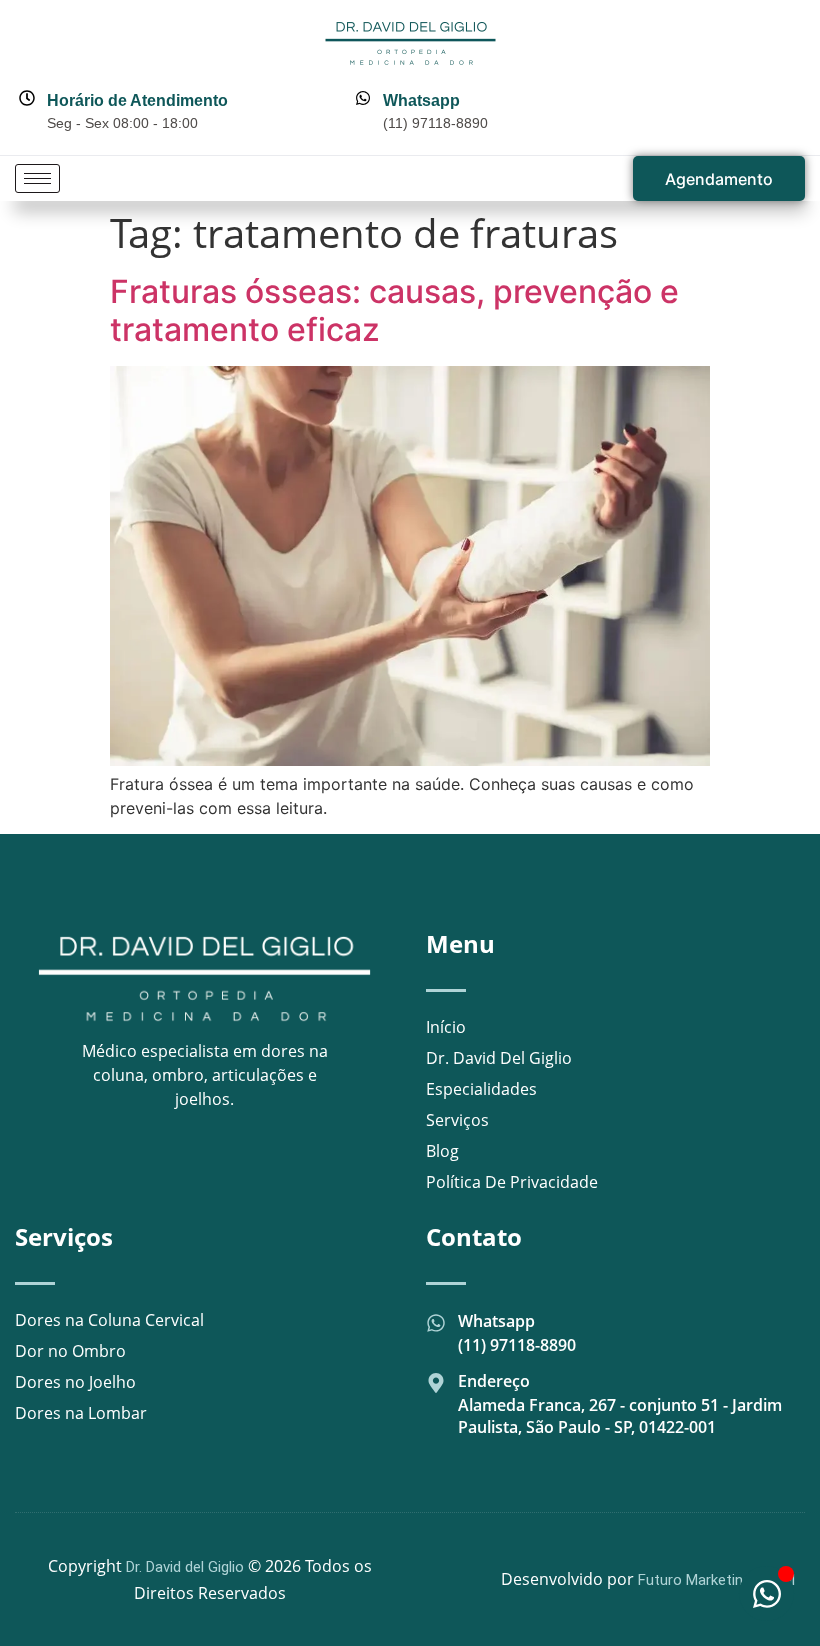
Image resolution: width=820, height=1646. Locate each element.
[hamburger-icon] (37, 178)
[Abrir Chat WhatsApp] (766, 1593)
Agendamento (719, 179)
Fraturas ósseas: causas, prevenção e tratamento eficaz (394, 310)
